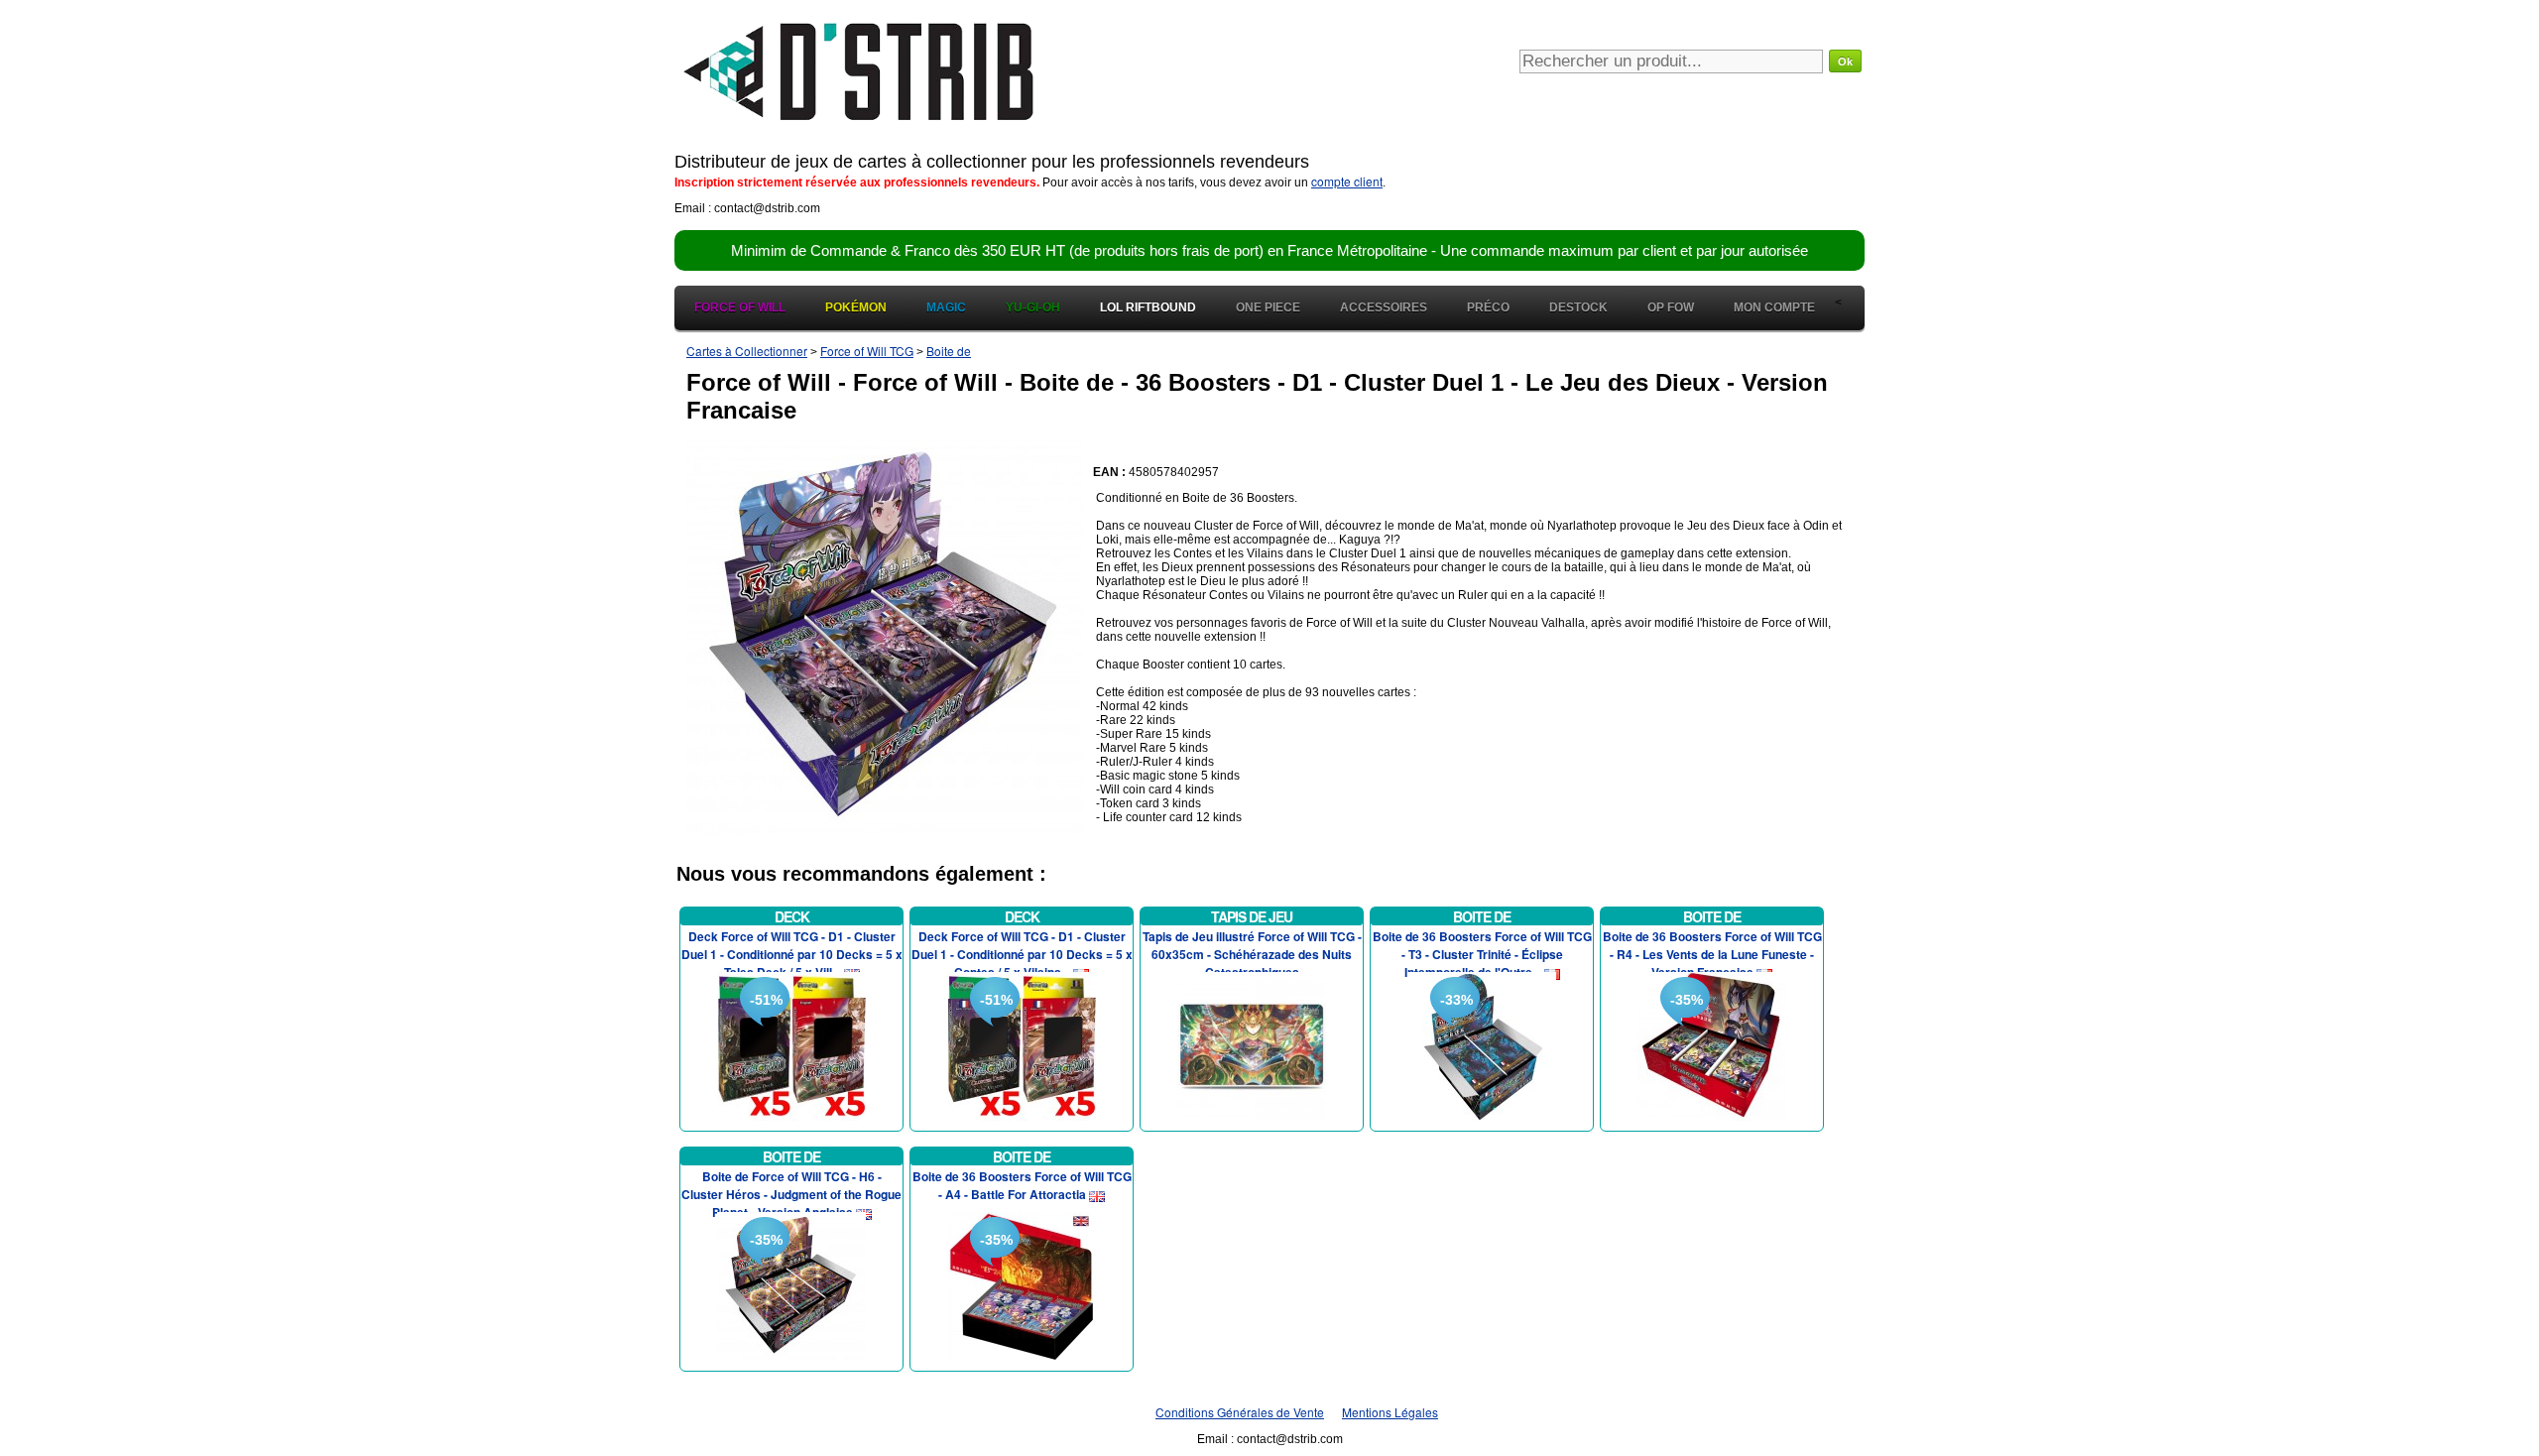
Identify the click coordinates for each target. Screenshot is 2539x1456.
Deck (792, 916)
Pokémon (856, 307)
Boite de (949, 351)
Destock (1578, 307)
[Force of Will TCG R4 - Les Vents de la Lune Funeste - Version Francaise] (1712, 1044)
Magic (946, 307)
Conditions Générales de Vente (1240, 1412)
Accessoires (1384, 307)
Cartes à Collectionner (747, 351)
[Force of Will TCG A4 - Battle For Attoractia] (1022, 1284)
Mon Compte (1774, 307)
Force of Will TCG (867, 351)
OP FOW (1671, 307)
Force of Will (740, 307)
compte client (1347, 181)
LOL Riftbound (1148, 307)
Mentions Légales (1390, 1412)
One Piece (1268, 307)
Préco (1488, 307)
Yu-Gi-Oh (1033, 307)
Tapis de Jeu (1252, 916)
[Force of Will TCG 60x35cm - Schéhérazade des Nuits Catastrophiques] (1252, 1044)
